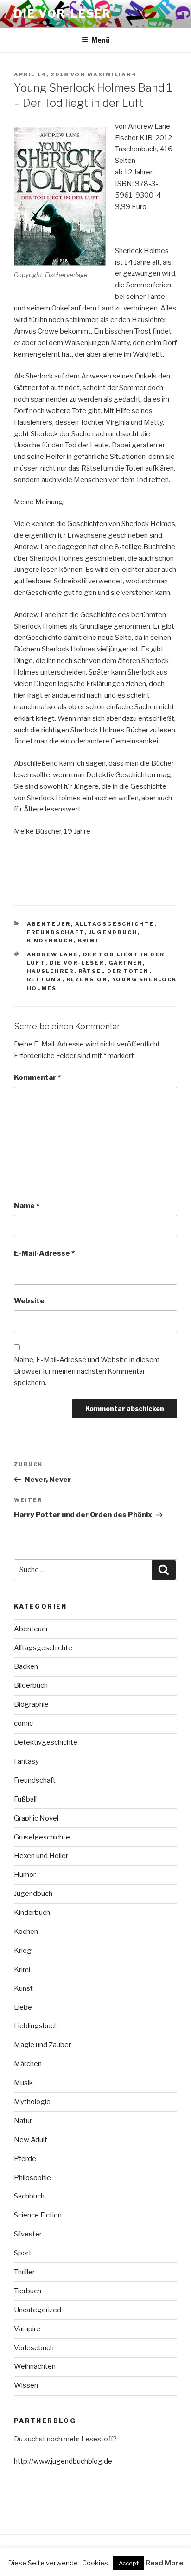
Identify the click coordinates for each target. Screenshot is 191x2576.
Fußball (25, 1799)
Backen (26, 1666)
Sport (23, 2253)
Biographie (31, 1704)
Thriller (24, 2272)
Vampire (27, 2329)
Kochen (26, 1932)
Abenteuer (49, 924)
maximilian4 (112, 74)
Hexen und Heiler (41, 1856)
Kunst (23, 1988)
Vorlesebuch (34, 2348)
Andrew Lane (53, 954)
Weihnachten (35, 2366)
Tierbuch (28, 2291)
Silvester (28, 2234)
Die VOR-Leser (63, 14)
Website (29, 1301)
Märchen (28, 2064)
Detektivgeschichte (46, 1742)
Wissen (26, 2385)
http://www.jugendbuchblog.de (63, 2461)
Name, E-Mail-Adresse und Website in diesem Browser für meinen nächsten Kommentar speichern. (87, 1371)
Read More (164, 2563)
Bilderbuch (31, 1685)
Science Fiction (38, 2215)
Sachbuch (29, 2196)
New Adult (31, 2140)
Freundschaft (56, 932)
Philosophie (32, 2178)
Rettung (45, 979)
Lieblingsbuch (36, 2026)
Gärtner (126, 963)
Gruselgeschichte (42, 1837)
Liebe (23, 2007)
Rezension (87, 979)
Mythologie (32, 2102)
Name (27, 1206)
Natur (23, 2121)
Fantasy (26, 1761)
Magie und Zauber (42, 2045)
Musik (23, 2083)
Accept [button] (129, 2563)
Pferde (25, 2159)
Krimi (88, 941)
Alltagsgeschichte (115, 924)
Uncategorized (38, 2310)
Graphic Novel (36, 1818)
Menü (101, 40)
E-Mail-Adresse (44, 1253)
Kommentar (37, 1077)
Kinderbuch (50, 941)
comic (23, 1723)
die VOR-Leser (77, 963)
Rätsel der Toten (114, 971)
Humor (25, 1875)
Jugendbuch (113, 932)
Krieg (23, 1951)
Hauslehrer (51, 971)
